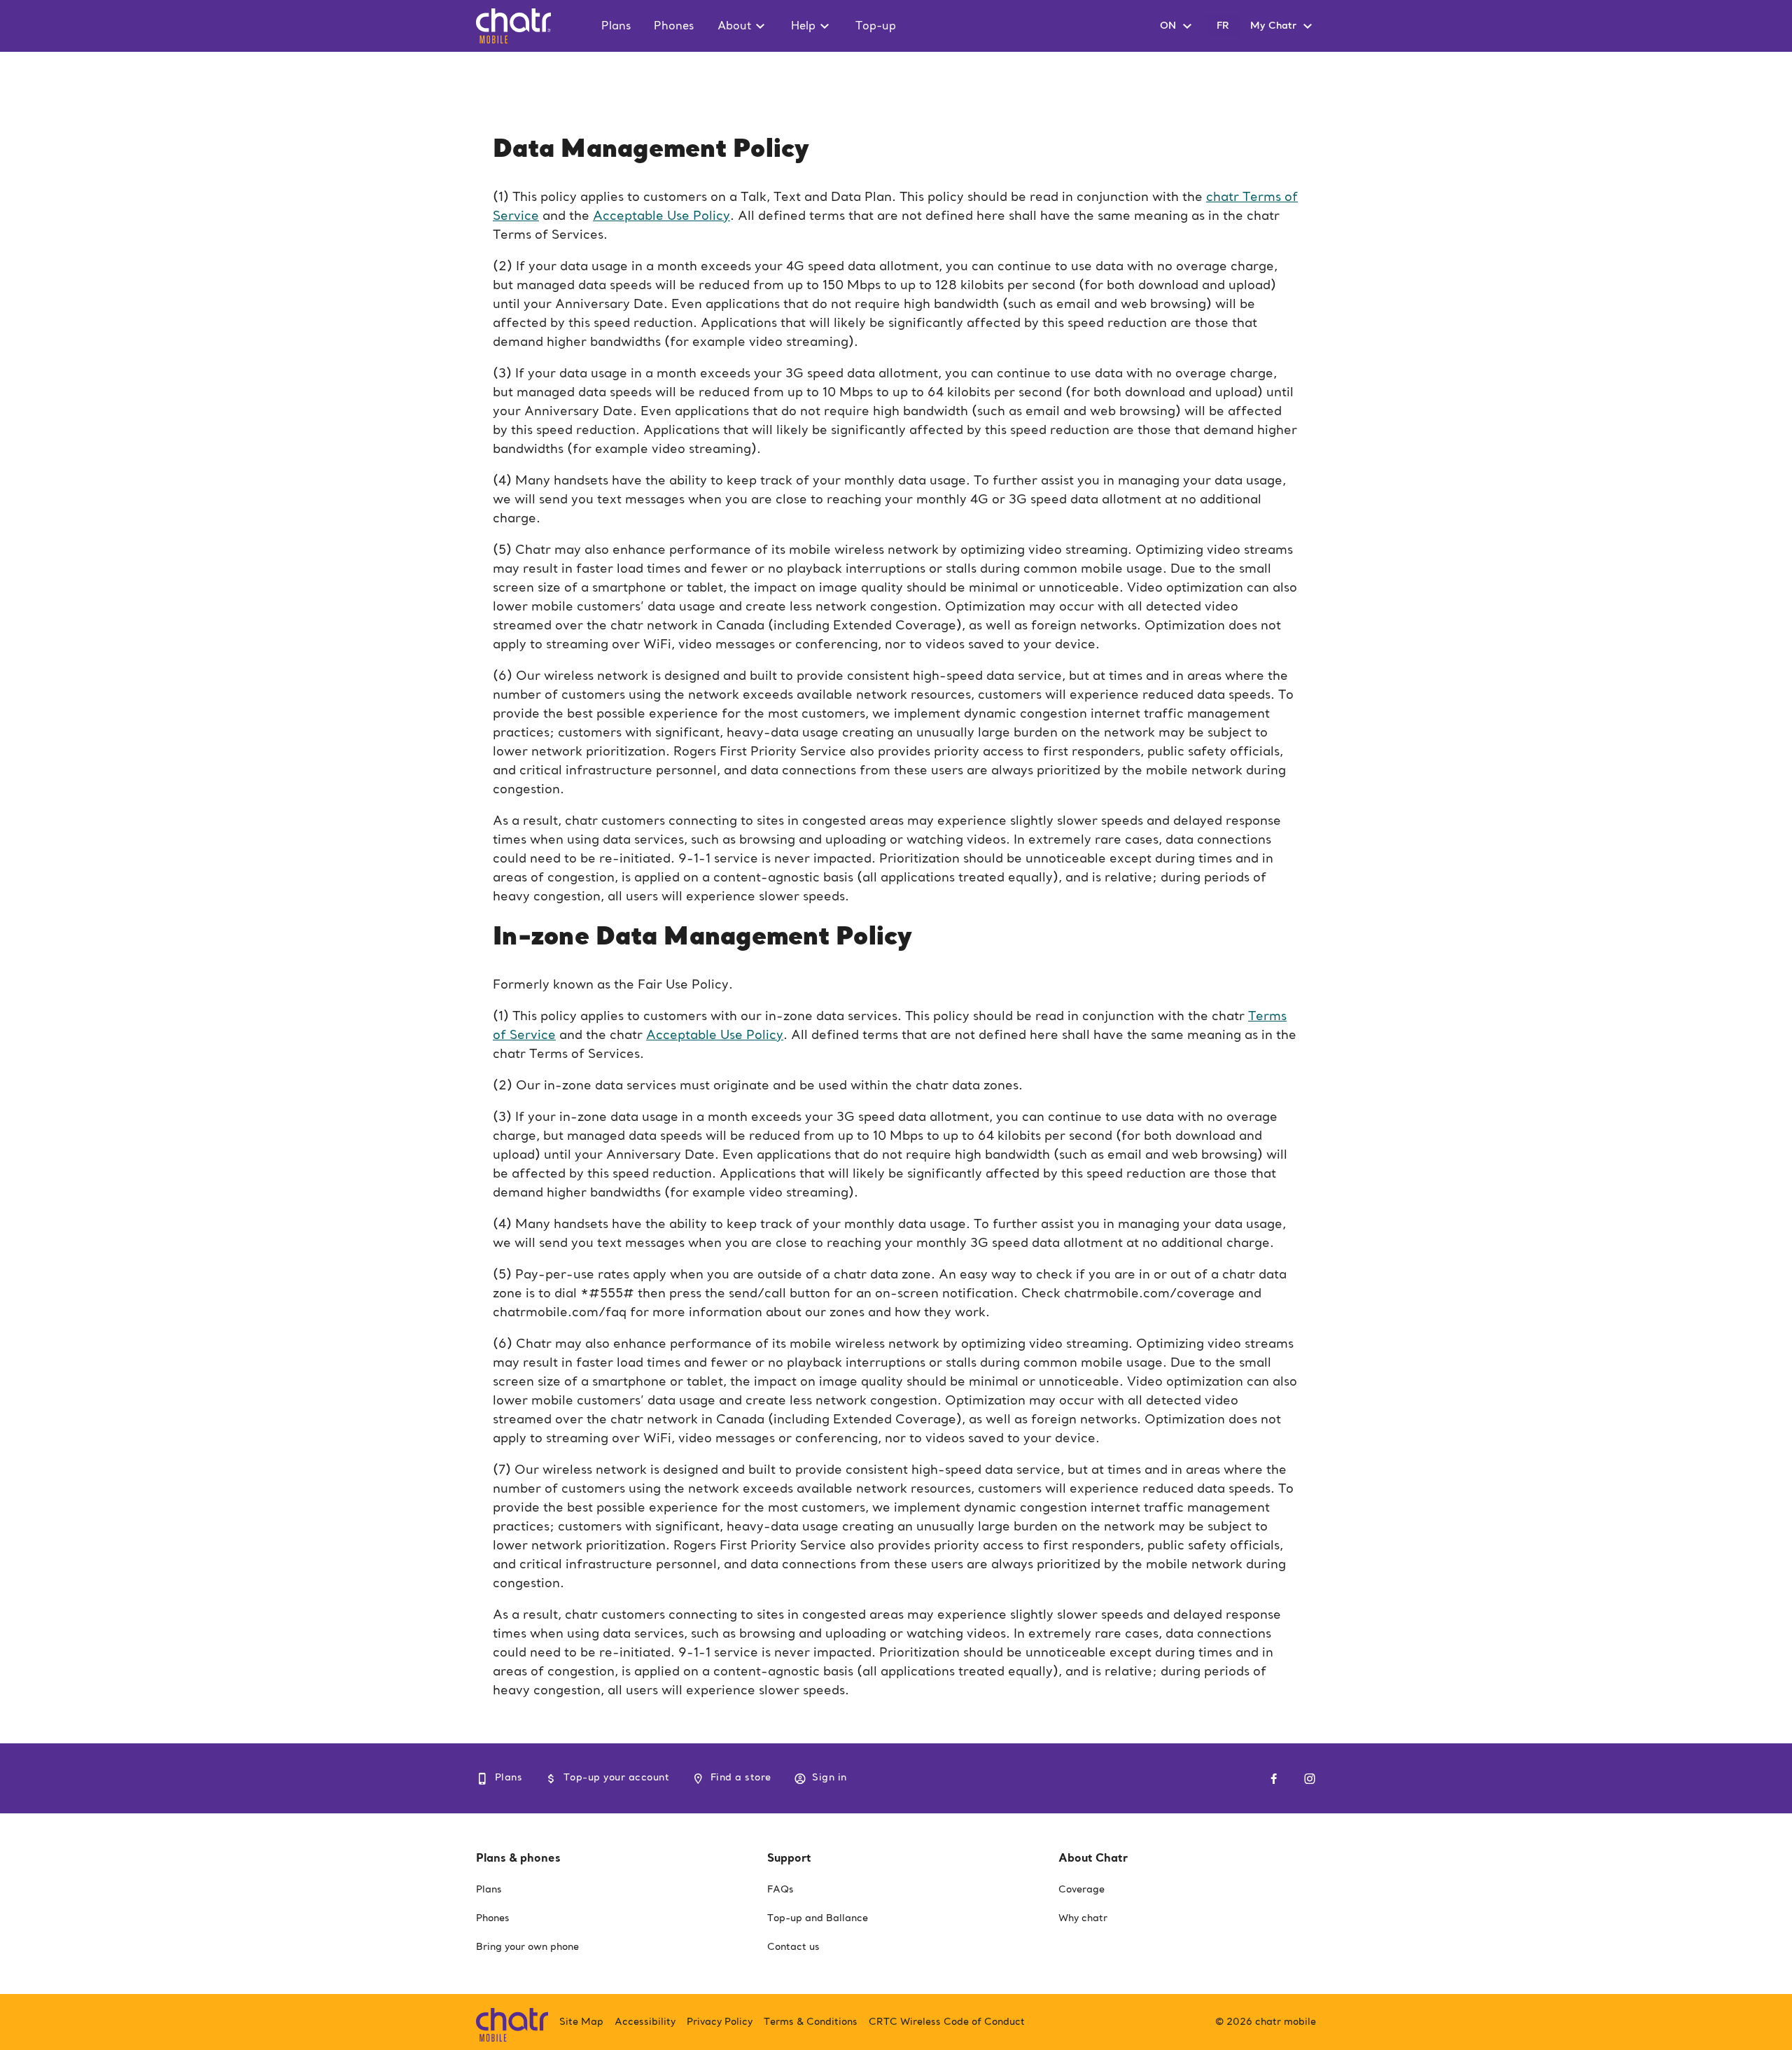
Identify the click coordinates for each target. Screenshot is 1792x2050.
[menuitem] (622, 26)
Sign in (829, 1778)
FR (1223, 26)
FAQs (780, 1890)
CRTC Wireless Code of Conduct (947, 2022)
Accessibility (645, 2022)
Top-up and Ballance (818, 1918)
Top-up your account (616, 1778)
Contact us (793, 1947)
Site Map (581, 2022)
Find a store (741, 1778)
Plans (509, 1778)
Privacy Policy (720, 2022)
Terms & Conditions (811, 2022)
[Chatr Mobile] (512, 2022)
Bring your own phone (527, 1947)
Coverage (1081, 1890)
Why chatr (1083, 1918)
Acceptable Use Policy (661, 216)
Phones (493, 1918)
